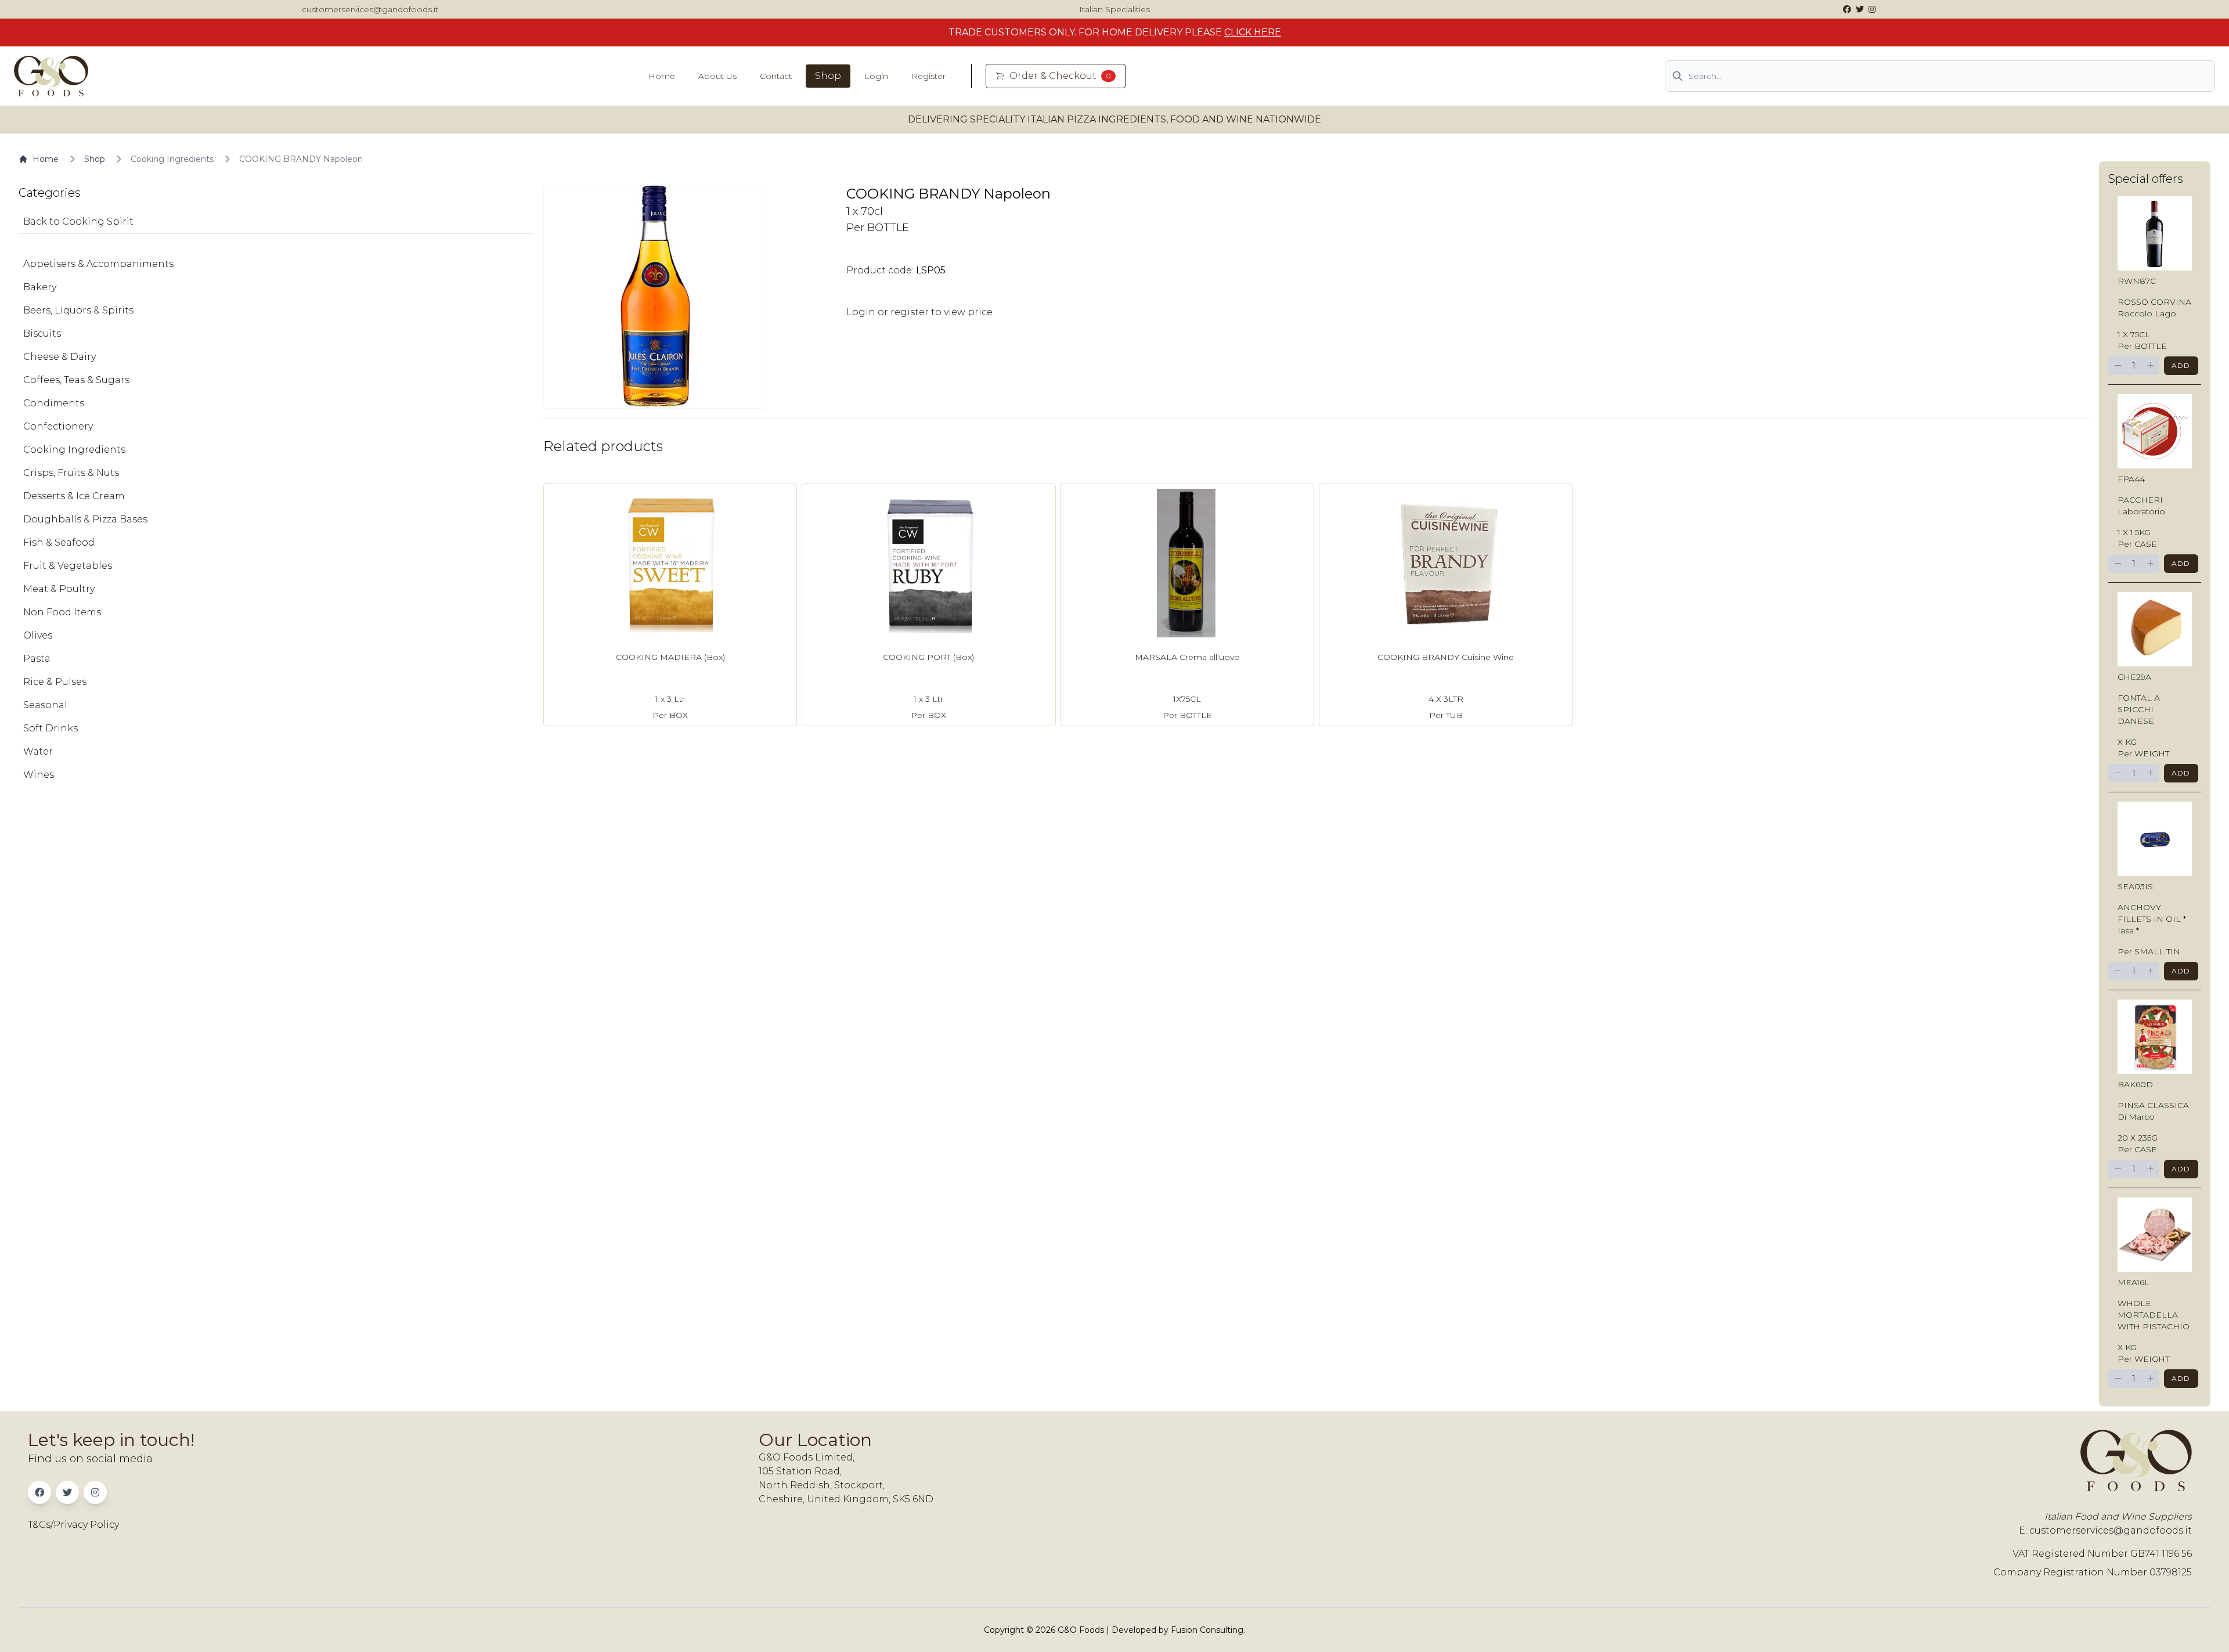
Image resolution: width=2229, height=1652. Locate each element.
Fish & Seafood (59, 542)
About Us (717, 76)
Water (38, 751)
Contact (776, 76)
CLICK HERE (1253, 32)
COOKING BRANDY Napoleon (301, 159)
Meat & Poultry (59, 589)
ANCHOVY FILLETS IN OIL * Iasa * (2152, 919)
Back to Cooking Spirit (78, 221)
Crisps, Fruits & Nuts (71, 473)
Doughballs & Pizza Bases (85, 519)
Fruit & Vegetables (68, 566)
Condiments (54, 403)
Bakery (40, 287)
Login (876, 76)
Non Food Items (62, 612)
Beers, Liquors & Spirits (78, 310)
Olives (38, 635)
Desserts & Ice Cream (74, 496)
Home (662, 76)
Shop (828, 76)
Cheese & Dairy (59, 357)
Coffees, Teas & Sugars (76, 380)
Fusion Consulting (1207, 1630)
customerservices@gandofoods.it (370, 9)
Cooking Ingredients (172, 159)
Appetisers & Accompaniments (98, 264)
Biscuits (42, 333)
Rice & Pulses (55, 682)
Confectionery (58, 426)
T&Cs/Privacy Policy (73, 1525)
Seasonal (45, 705)
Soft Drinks (51, 728)
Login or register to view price (919, 312)
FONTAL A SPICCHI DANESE (2139, 709)
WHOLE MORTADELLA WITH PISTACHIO (2154, 1315)
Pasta (37, 659)
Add (2181, 365)
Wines (39, 775)
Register (928, 76)
